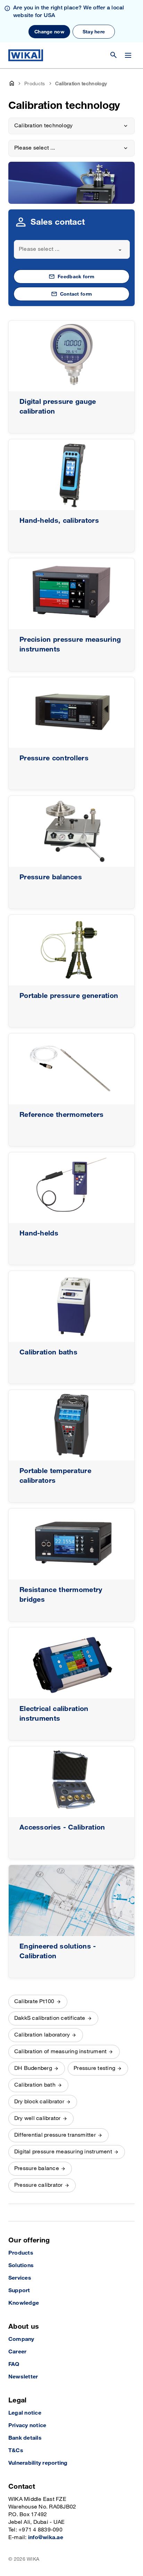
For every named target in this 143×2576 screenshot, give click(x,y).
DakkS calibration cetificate (50, 2018)
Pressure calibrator (39, 2185)
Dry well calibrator (37, 2118)
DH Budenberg (33, 2068)
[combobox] (72, 249)
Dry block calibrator (39, 2102)
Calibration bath (35, 2085)
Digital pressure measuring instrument (63, 2152)
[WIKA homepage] (26, 55)
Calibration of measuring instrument (60, 2052)
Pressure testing (94, 2068)
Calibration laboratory (42, 2035)
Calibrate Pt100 (34, 2002)
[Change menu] (128, 55)
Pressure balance (37, 2169)
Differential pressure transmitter (55, 2135)
